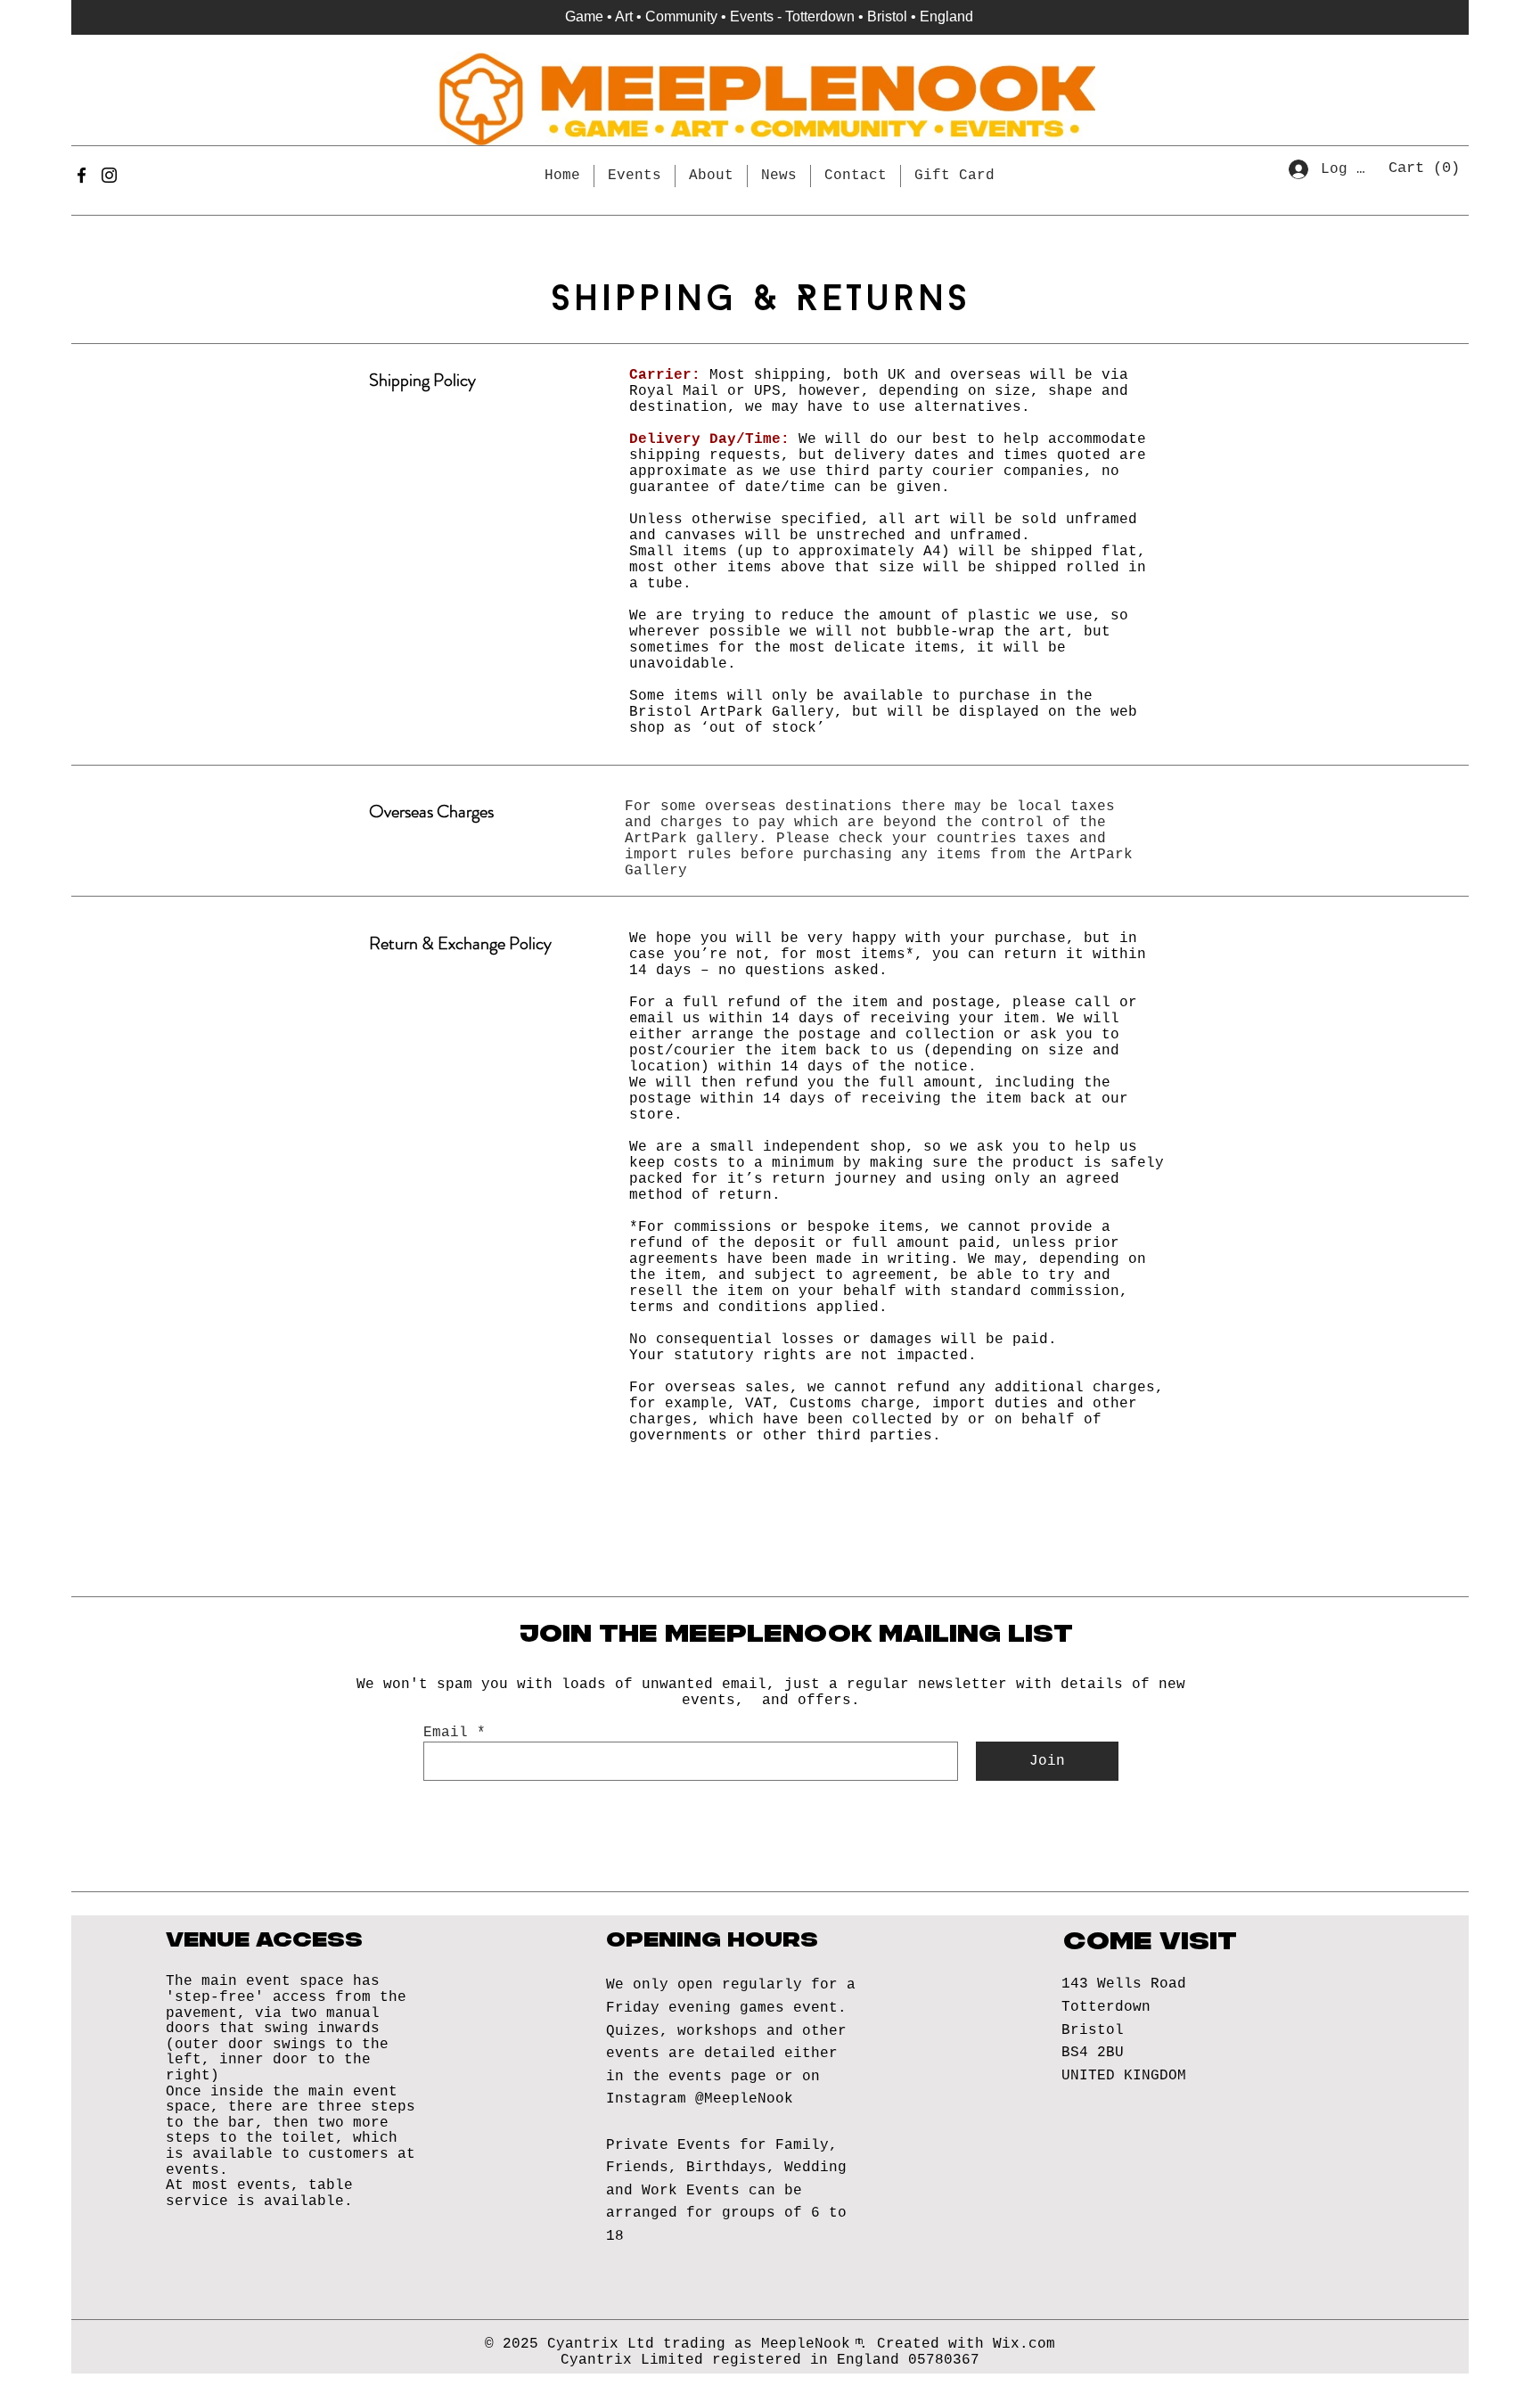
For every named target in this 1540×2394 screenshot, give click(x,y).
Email (446, 1733)
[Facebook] (82, 175)
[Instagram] (109, 175)
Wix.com (1024, 2344)
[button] (1427, 167)
